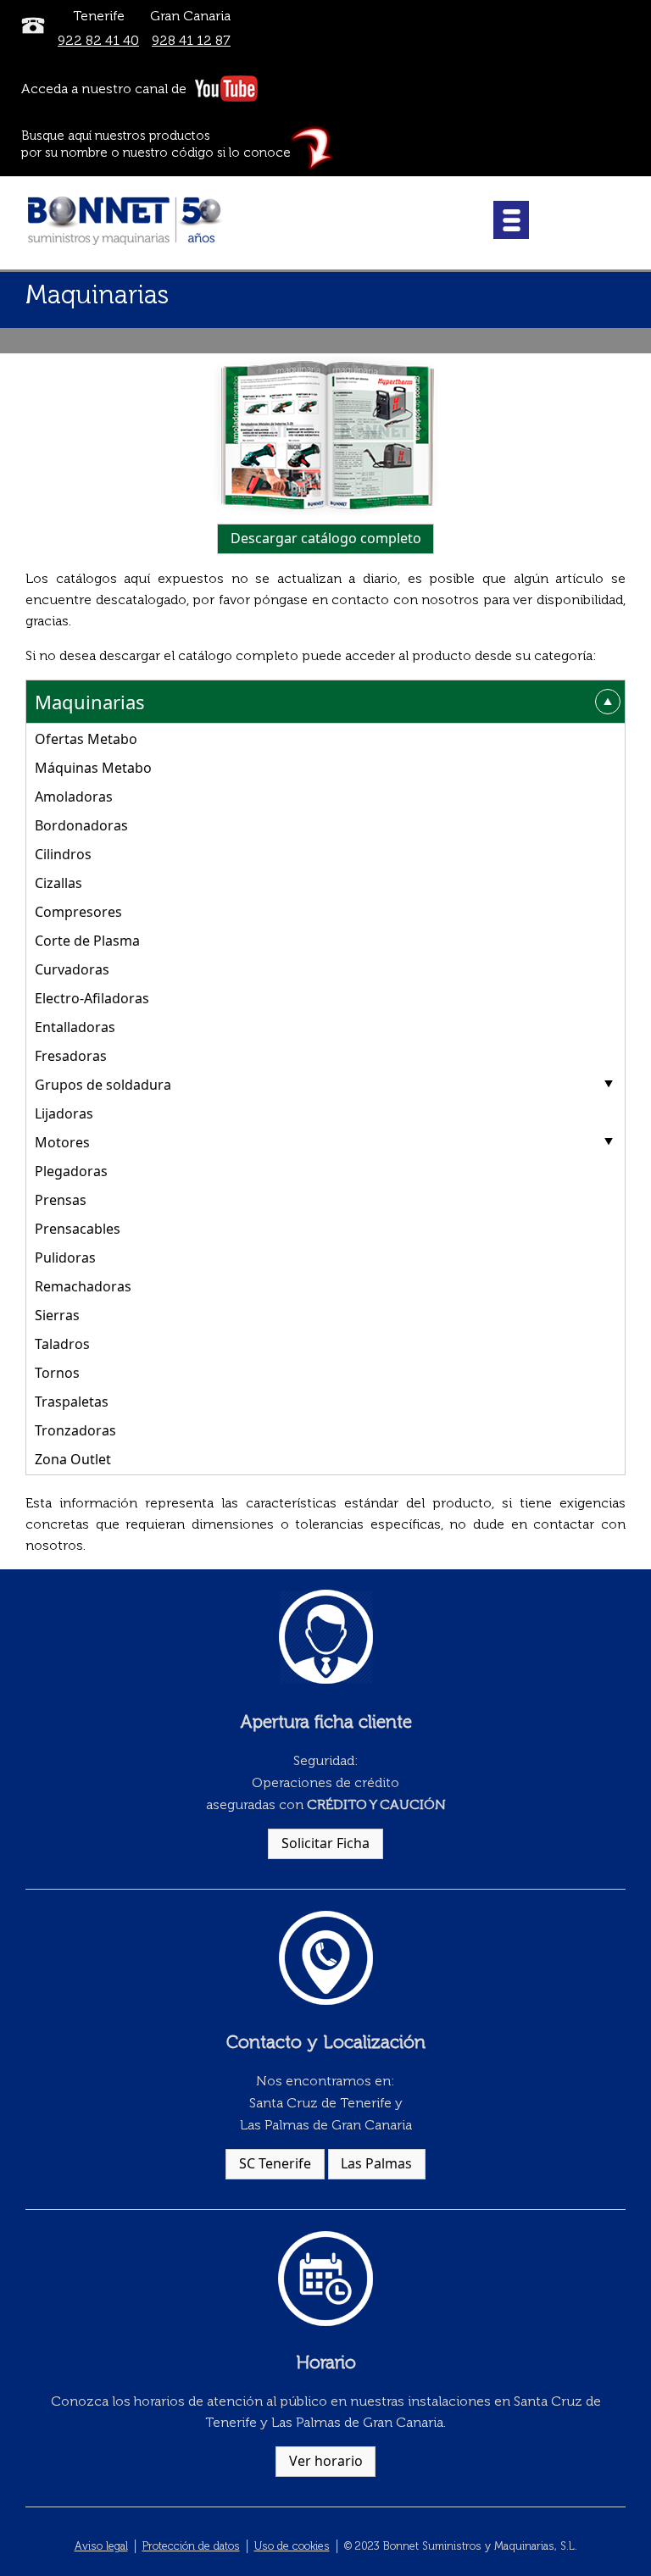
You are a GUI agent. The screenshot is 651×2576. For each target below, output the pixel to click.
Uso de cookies (292, 2546)
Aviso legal (101, 2546)
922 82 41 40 (98, 40)
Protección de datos (191, 2546)
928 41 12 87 (191, 40)
